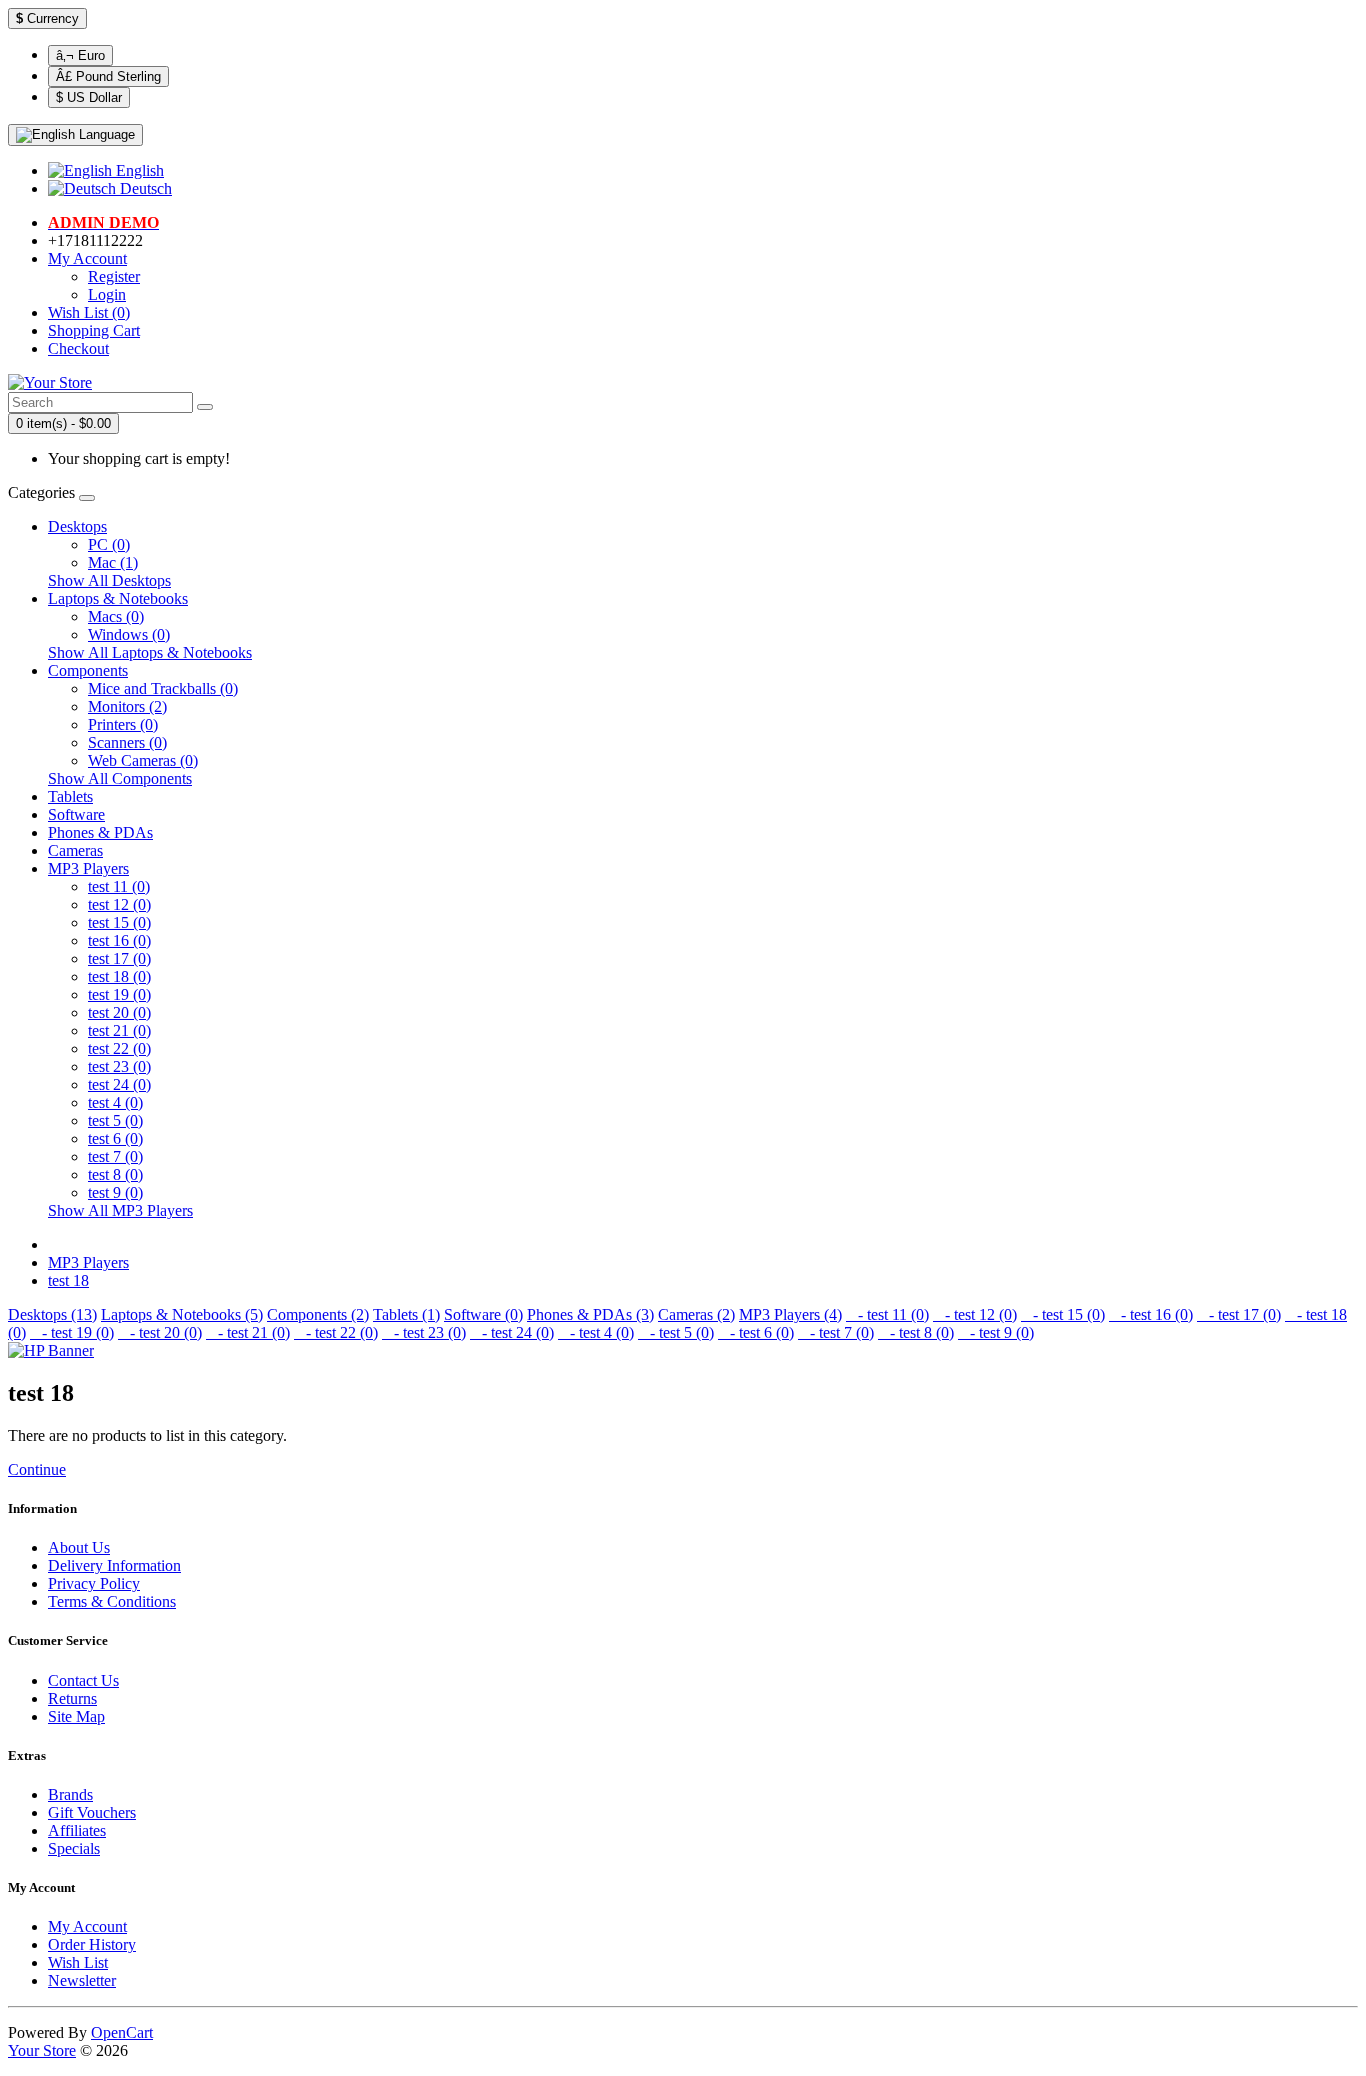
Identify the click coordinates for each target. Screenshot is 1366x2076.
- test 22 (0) (336, 1332)
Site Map (76, 1716)
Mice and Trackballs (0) (163, 688)
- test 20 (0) (160, 1332)
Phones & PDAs (100, 832)
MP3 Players (88, 868)
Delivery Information (114, 1565)
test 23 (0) (119, 1066)
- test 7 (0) (836, 1332)
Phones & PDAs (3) (590, 1314)
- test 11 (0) (887, 1314)
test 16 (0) (119, 940)
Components (88, 670)
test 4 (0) (115, 1102)
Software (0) (483, 1314)
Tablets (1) (406, 1314)
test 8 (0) (115, 1174)
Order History (92, 1944)
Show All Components (120, 778)
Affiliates (77, 1830)
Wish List (78, 1962)
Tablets (70, 796)
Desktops (77, 526)
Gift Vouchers (92, 1812)
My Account (87, 1926)
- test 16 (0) (1151, 1314)
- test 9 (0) (996, 1332)
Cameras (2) (696, 1314)
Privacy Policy (94, 1583)
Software (76, 814)
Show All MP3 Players (120, 1210)
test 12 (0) (119, 904)
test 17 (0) (119, 958)
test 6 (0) (115, 1138)
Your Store (42, 2050)
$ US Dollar (89, 97)
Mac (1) (113, 562)
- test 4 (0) (596, 1332)
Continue (37, 1469)
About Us (79, 1547)
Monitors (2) (127, 706)
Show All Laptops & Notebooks (150, 652)
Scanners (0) (127, 742)
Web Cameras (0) (143, 760)
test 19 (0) (119, 994)
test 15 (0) (119, 922)
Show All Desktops (109, 580)
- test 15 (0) (1063, 1314)
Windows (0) (129, 634)
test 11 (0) (119, 886)
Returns (72, 1698)
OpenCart (122, 2032)
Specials (74, 1848)
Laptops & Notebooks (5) (182, 1314)
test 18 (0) (119, 976)
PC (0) (109, 544)
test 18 (68, 1280)
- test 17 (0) (1239, 1314)
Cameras (75, 850)
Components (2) (318, 1314)
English (138, 170)
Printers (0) (123, 724)
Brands (70, 1794)
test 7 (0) (115, 1156)
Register (114, 276)
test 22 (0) (119, 1048)
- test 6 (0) (756, 1332)
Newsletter (82, 1980)
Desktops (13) (52, 1314)
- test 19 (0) (72, 1332)
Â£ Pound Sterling (108, 76)
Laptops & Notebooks (118, 598)
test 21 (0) (119, 1030)
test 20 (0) (119, 1012)
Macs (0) (116, 616)
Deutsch (144, 188)
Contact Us (83, 1680)
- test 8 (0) (916, 1332)
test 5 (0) (115, 1120)
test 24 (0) (119, 1084)
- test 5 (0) (676, 1332)
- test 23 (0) (424, 1332)
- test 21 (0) (248, 1332)
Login (107, 294)
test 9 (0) (115, 1192)
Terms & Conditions (112, 1601)
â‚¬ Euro (80, 55)
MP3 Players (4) (790, 1314)
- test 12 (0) (975, 1314)
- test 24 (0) (512, 1332)
